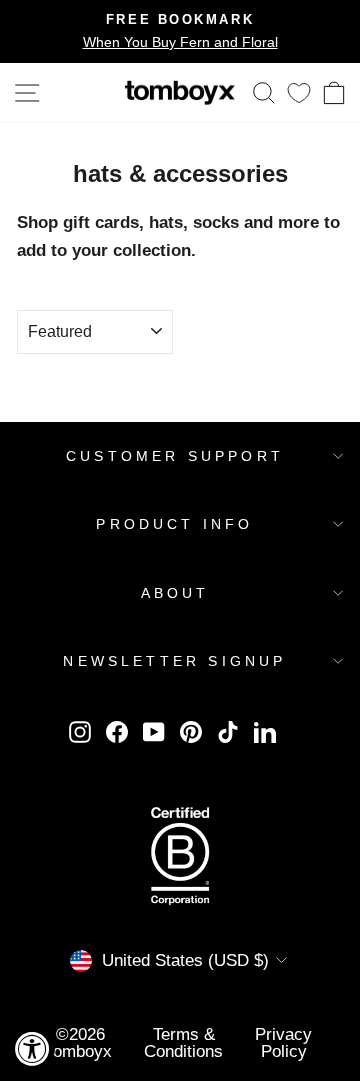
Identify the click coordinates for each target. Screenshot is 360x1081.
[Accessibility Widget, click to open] (32, 1048)
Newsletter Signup (174, 661)
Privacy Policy (283, 1042)
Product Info (174, 524)
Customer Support (175, 456)
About (175, 593)
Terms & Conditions (183, 1042)
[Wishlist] (299, 92)
